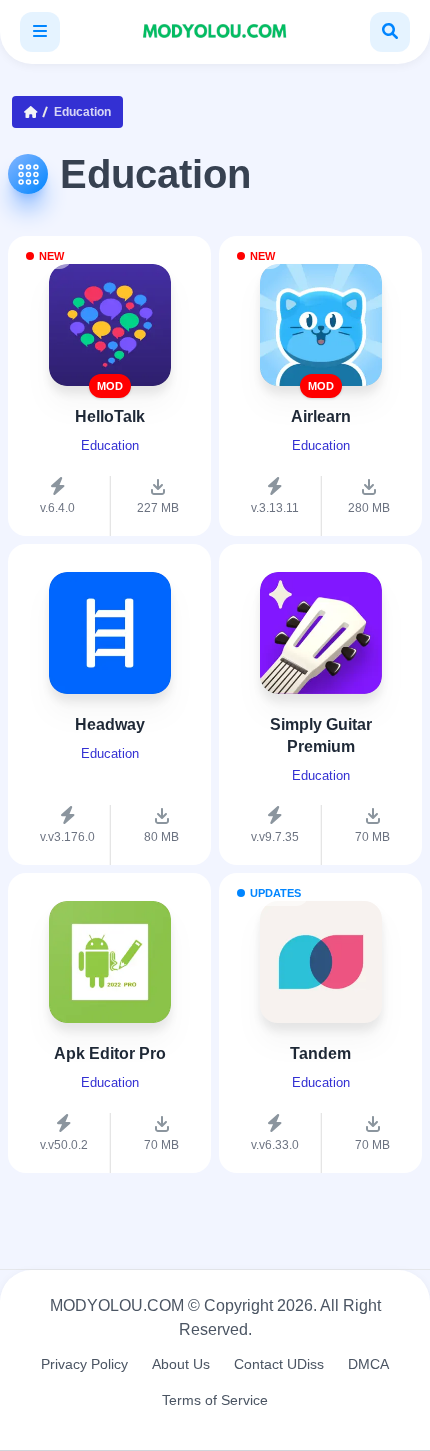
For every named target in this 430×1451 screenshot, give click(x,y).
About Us (181, 1364)
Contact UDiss (279, 1364)
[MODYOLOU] (215, 32)
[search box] (390, 32)
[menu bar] (40, 32)
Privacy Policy (84, 1364)
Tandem (320, 1053)
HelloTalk (110, 416)
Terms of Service (215, 1400)
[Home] (35, 112)
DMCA (368, 1364)
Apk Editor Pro (110, 1053)
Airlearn (321, 416)
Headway (110, 724)
